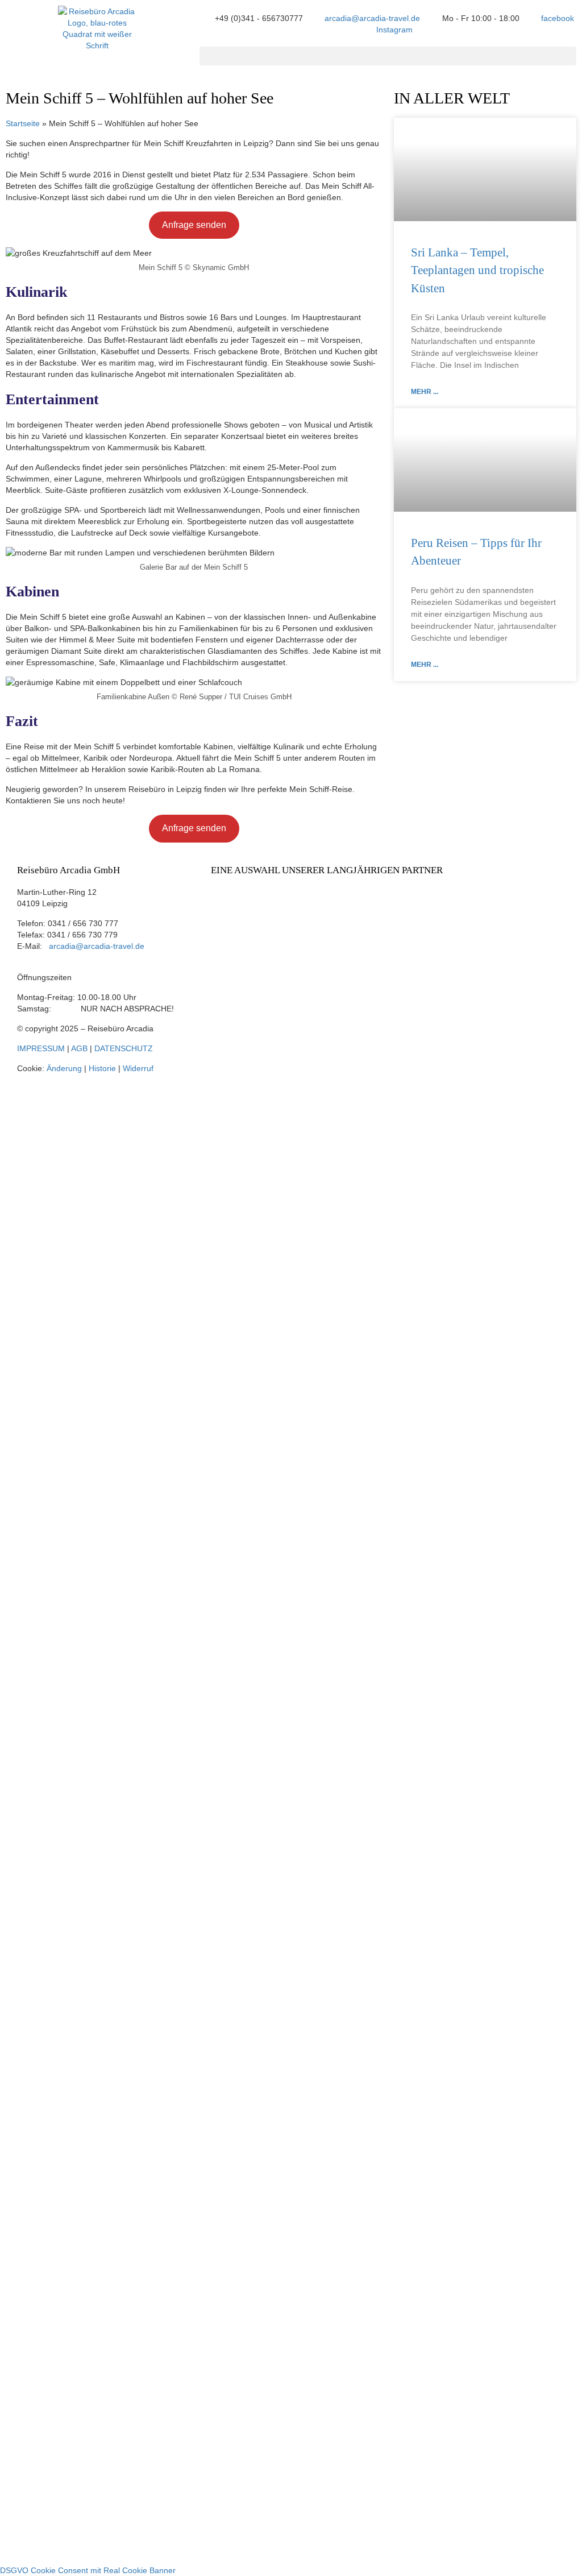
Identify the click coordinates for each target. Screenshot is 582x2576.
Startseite (23, 123)
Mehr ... (425, 392)
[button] (388, 56)
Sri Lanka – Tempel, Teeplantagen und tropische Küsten (477, 270)
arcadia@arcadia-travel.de (97, 946)
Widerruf (138, 1068)
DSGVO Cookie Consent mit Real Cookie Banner (88, 2570)
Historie (102, 1068)
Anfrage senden (194, 225)
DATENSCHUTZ (124, 1048)
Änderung (64, 1068)
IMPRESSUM (41, 1048)
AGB (79, 1048)
